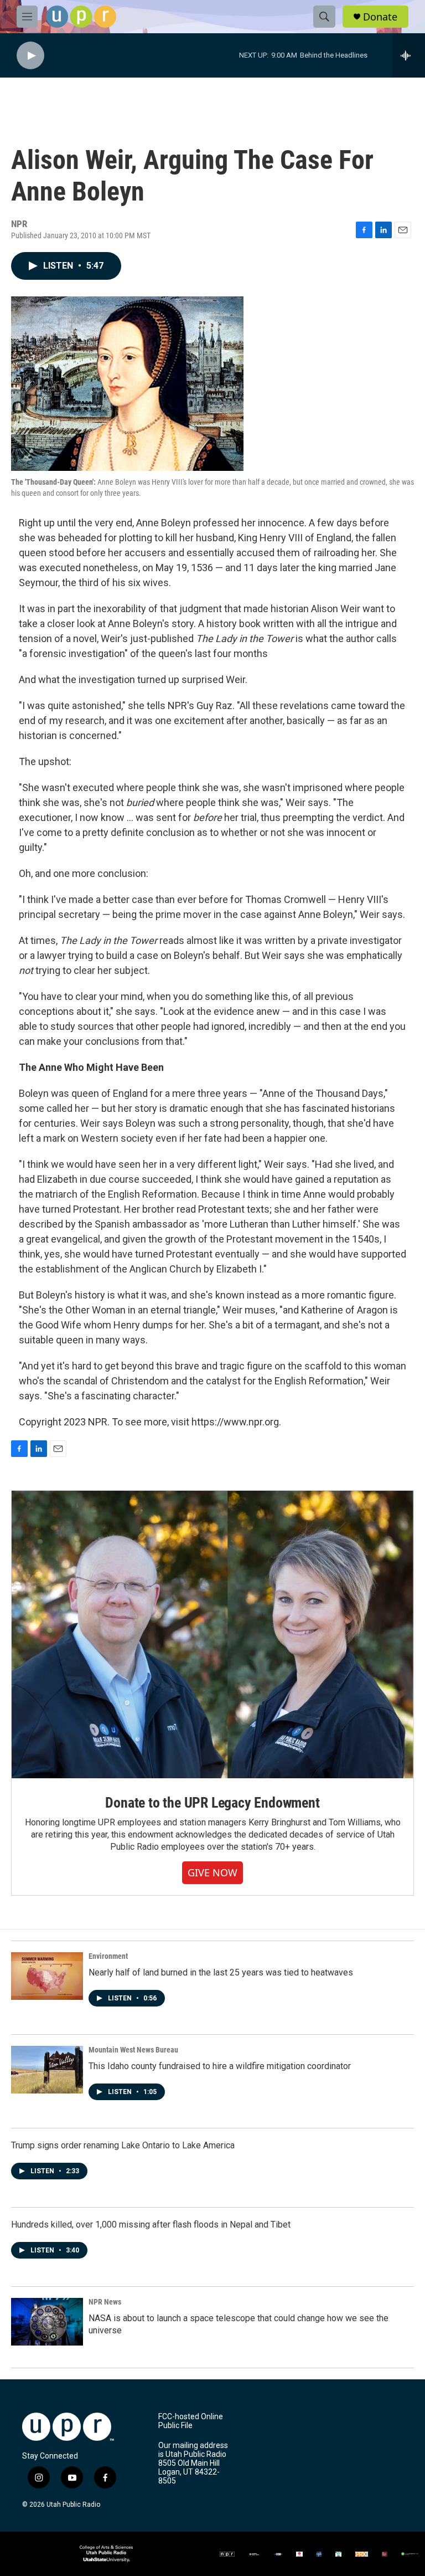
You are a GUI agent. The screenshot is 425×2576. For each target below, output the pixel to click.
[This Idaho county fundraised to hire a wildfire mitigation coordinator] (47, 2070)
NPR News (105, 2302)
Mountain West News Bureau (133, 2050)
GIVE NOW (212, 1872)
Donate (380, 17)
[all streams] (409, 55)
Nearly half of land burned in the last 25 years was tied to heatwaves (221, 1972)
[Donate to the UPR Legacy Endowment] (212, 1635)
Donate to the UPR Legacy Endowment (212, 1803)
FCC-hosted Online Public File (191, 2421)
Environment (108, 1956)
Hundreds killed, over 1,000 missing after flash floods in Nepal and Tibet (151, 2225)
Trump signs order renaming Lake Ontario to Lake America (123, 2145)
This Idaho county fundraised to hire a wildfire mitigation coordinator (220, 2066)
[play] (30, 56)
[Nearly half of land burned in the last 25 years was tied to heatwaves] (47, 1976)
